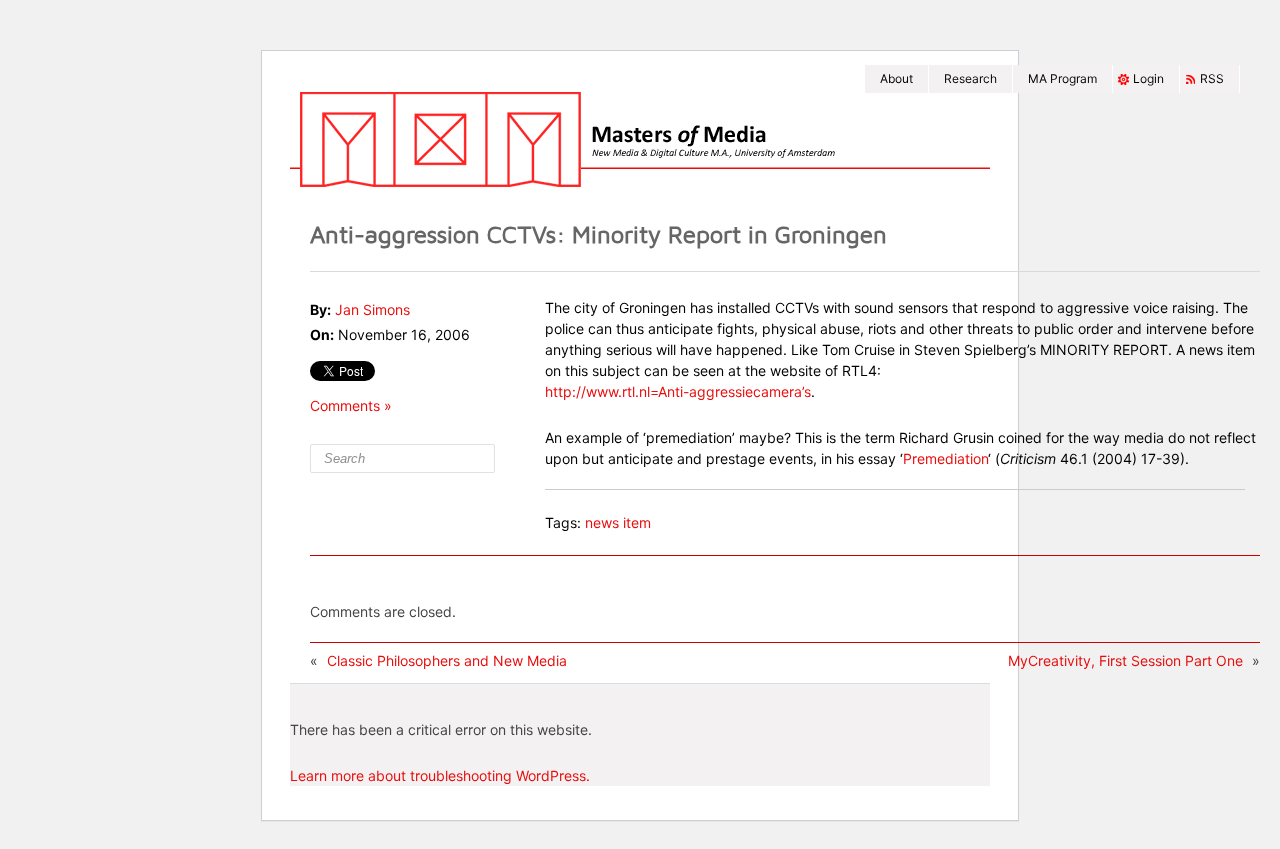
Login (1148, 78)
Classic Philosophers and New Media (447, 660)
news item (618, 522)
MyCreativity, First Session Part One (1125, 660)
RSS (1212, 78)
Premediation (945, 458)
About (896, 78)
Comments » (351, 405)
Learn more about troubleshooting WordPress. (440, 775)
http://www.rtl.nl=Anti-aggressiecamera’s (678, 391)
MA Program (1062, 78)
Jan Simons (372, 309)
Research (970, 78)
